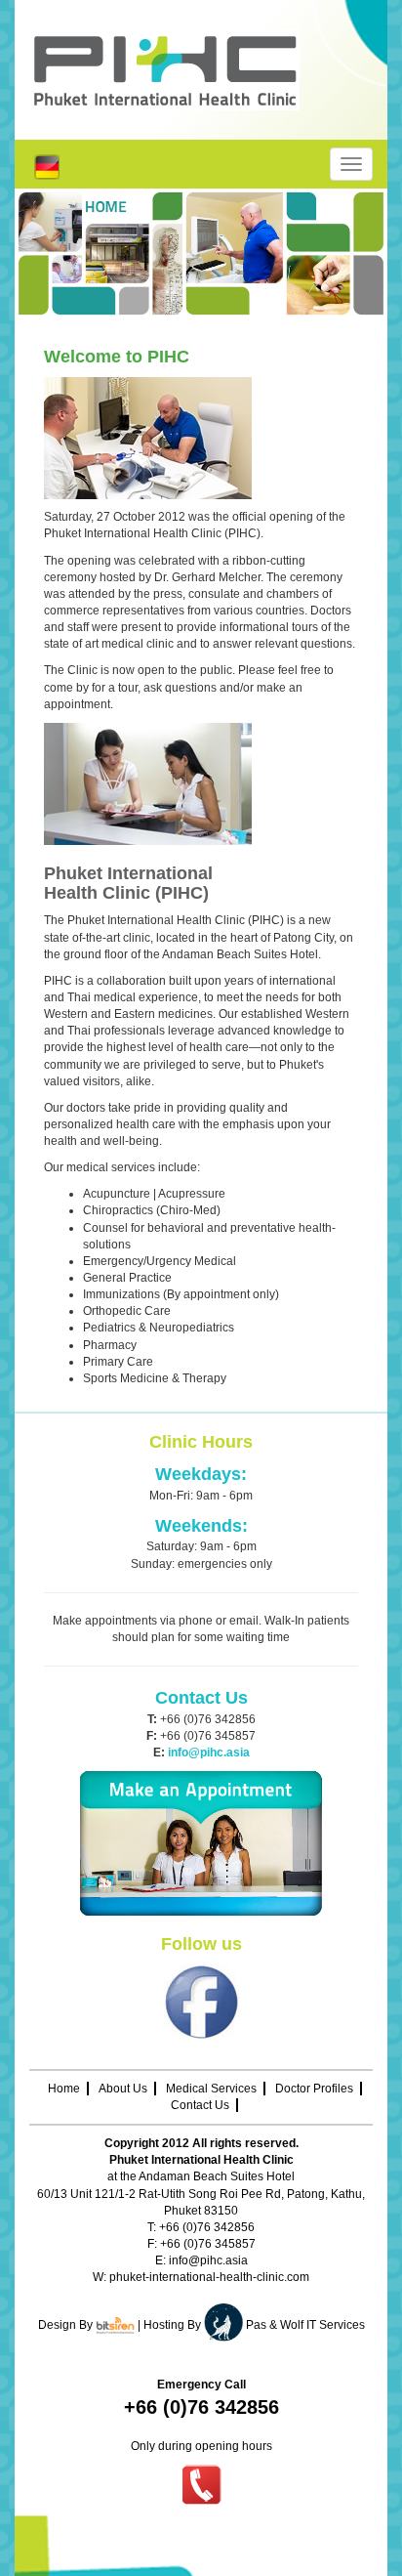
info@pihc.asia (208, 2260)
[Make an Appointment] (201, 1843)
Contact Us (200, 2105)
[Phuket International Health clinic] (201, 70)
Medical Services (211, 2089)
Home (64, 2089)
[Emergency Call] (201, 2484)
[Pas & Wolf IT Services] (225, 2325)
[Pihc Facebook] (201, 2002)
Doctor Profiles (314, 2089)
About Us (123, 2089)
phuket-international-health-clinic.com (209, 2277)
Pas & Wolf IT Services (305, 2325)
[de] (47, 166)
